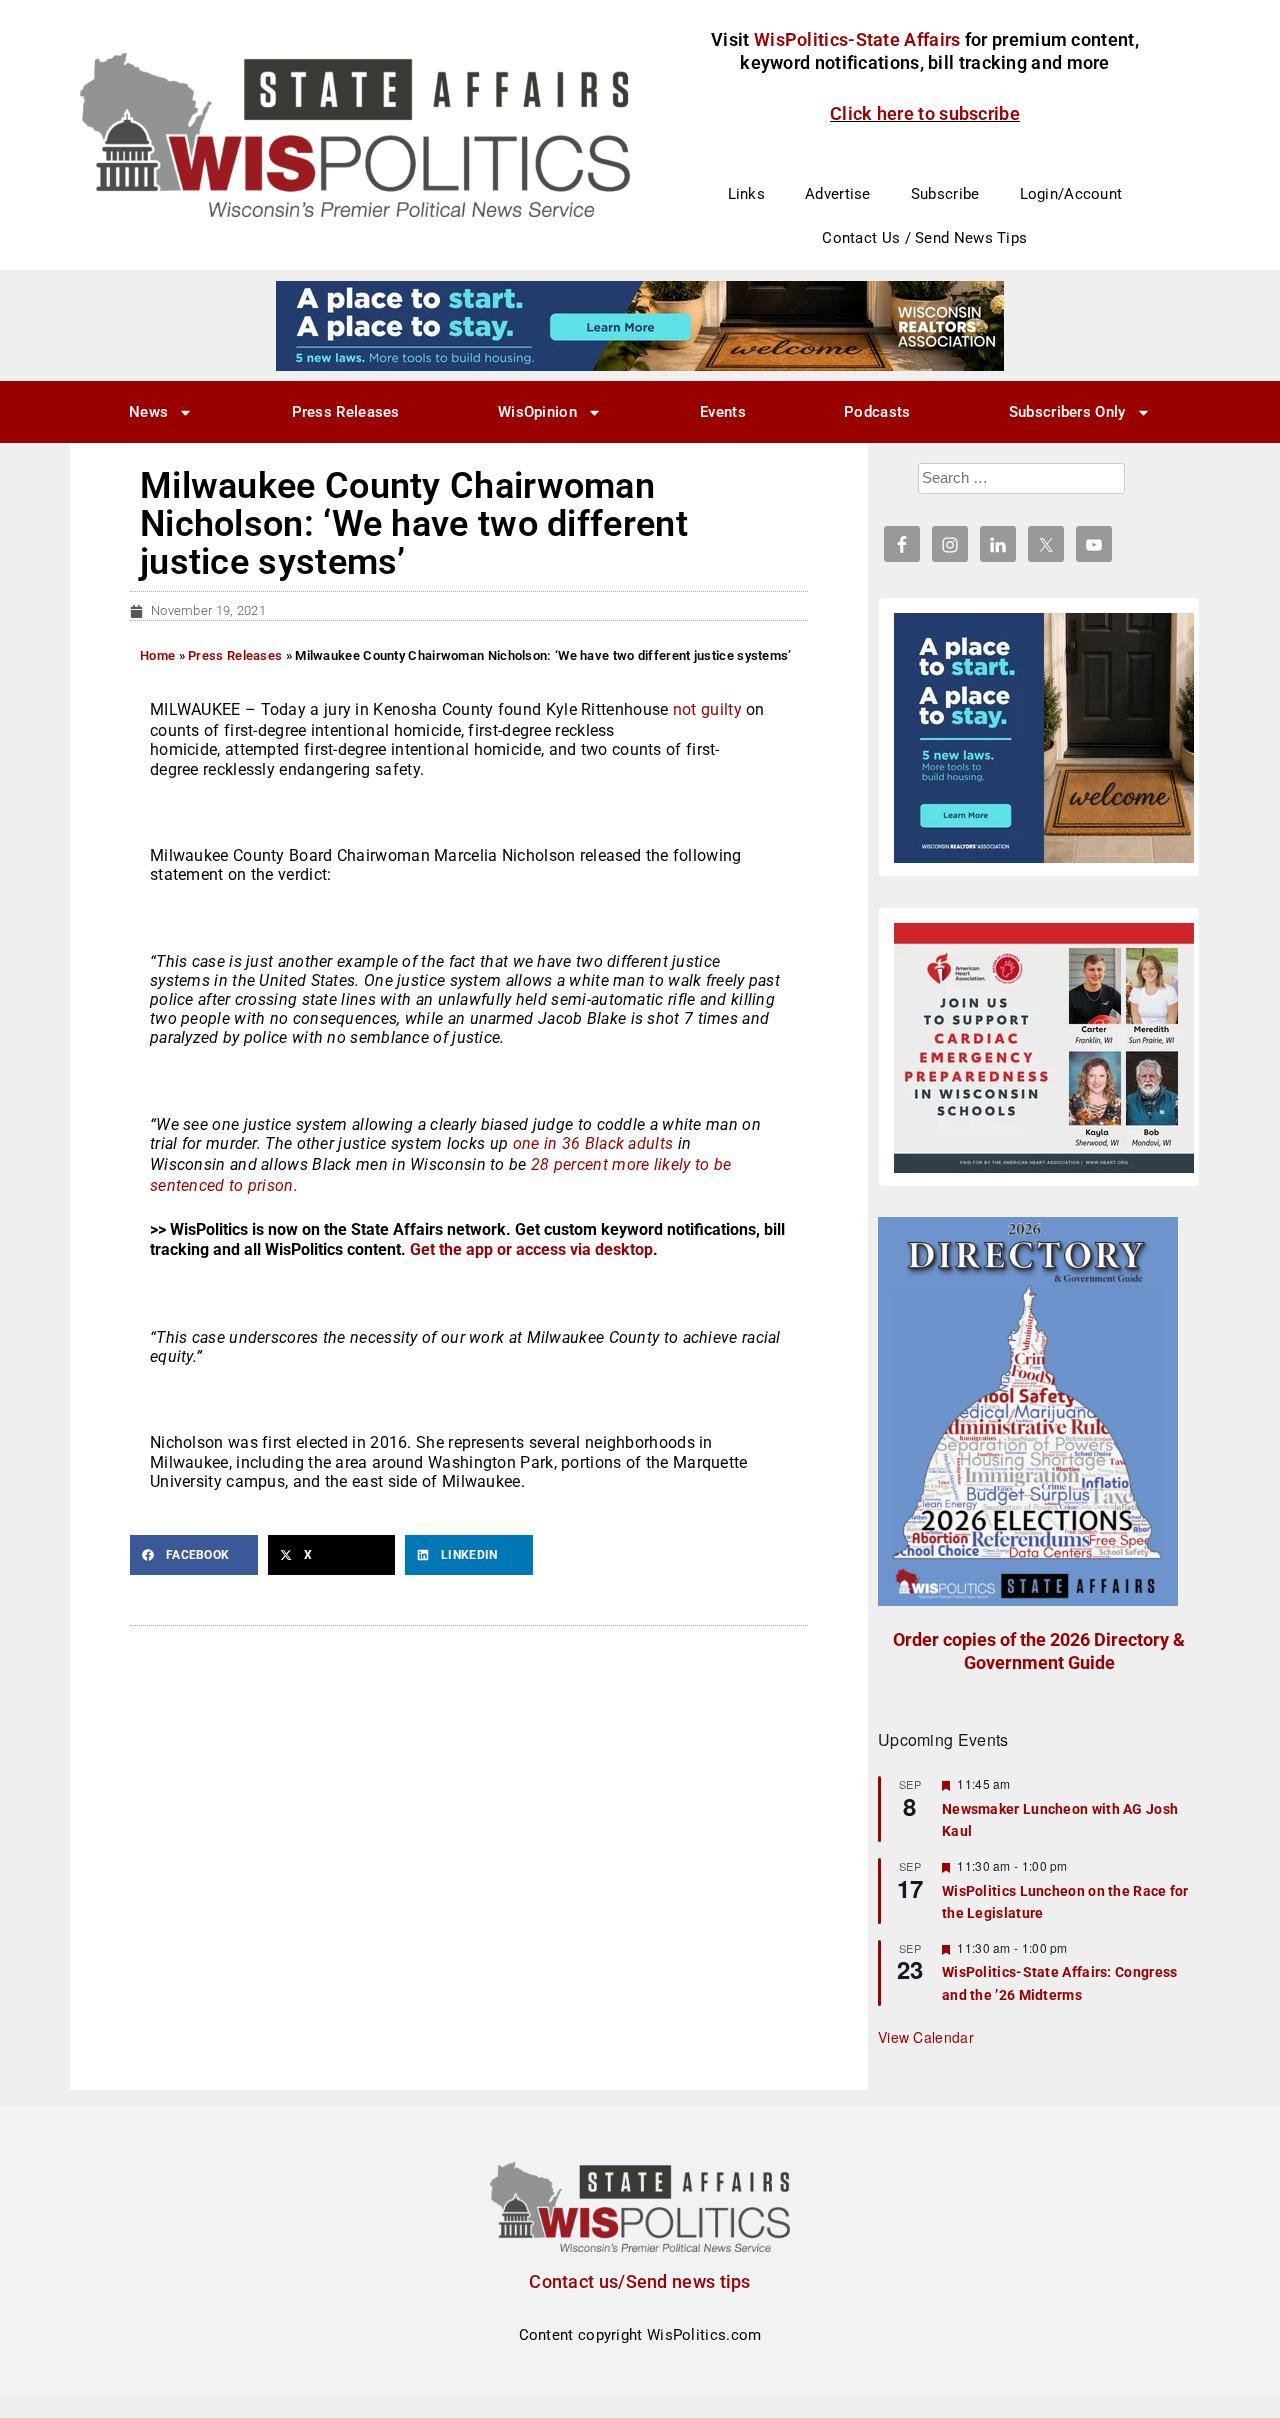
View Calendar (926, 2037)
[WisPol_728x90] (640, 325)
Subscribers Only (1067, 412)
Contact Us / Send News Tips (924, 238)
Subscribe (945, 194)
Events (723, 412)
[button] (194, 1555)
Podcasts (877, 412)
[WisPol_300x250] (1044, 738)
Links (747, 194)
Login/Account (1071, 194)
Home (157, 655)
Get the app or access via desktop (531, 1249)
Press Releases (346, 412)
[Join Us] (1044, 1048)
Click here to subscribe (925, 113)
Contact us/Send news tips (640, 2281)
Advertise (838, 194)
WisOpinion (537, 412)
